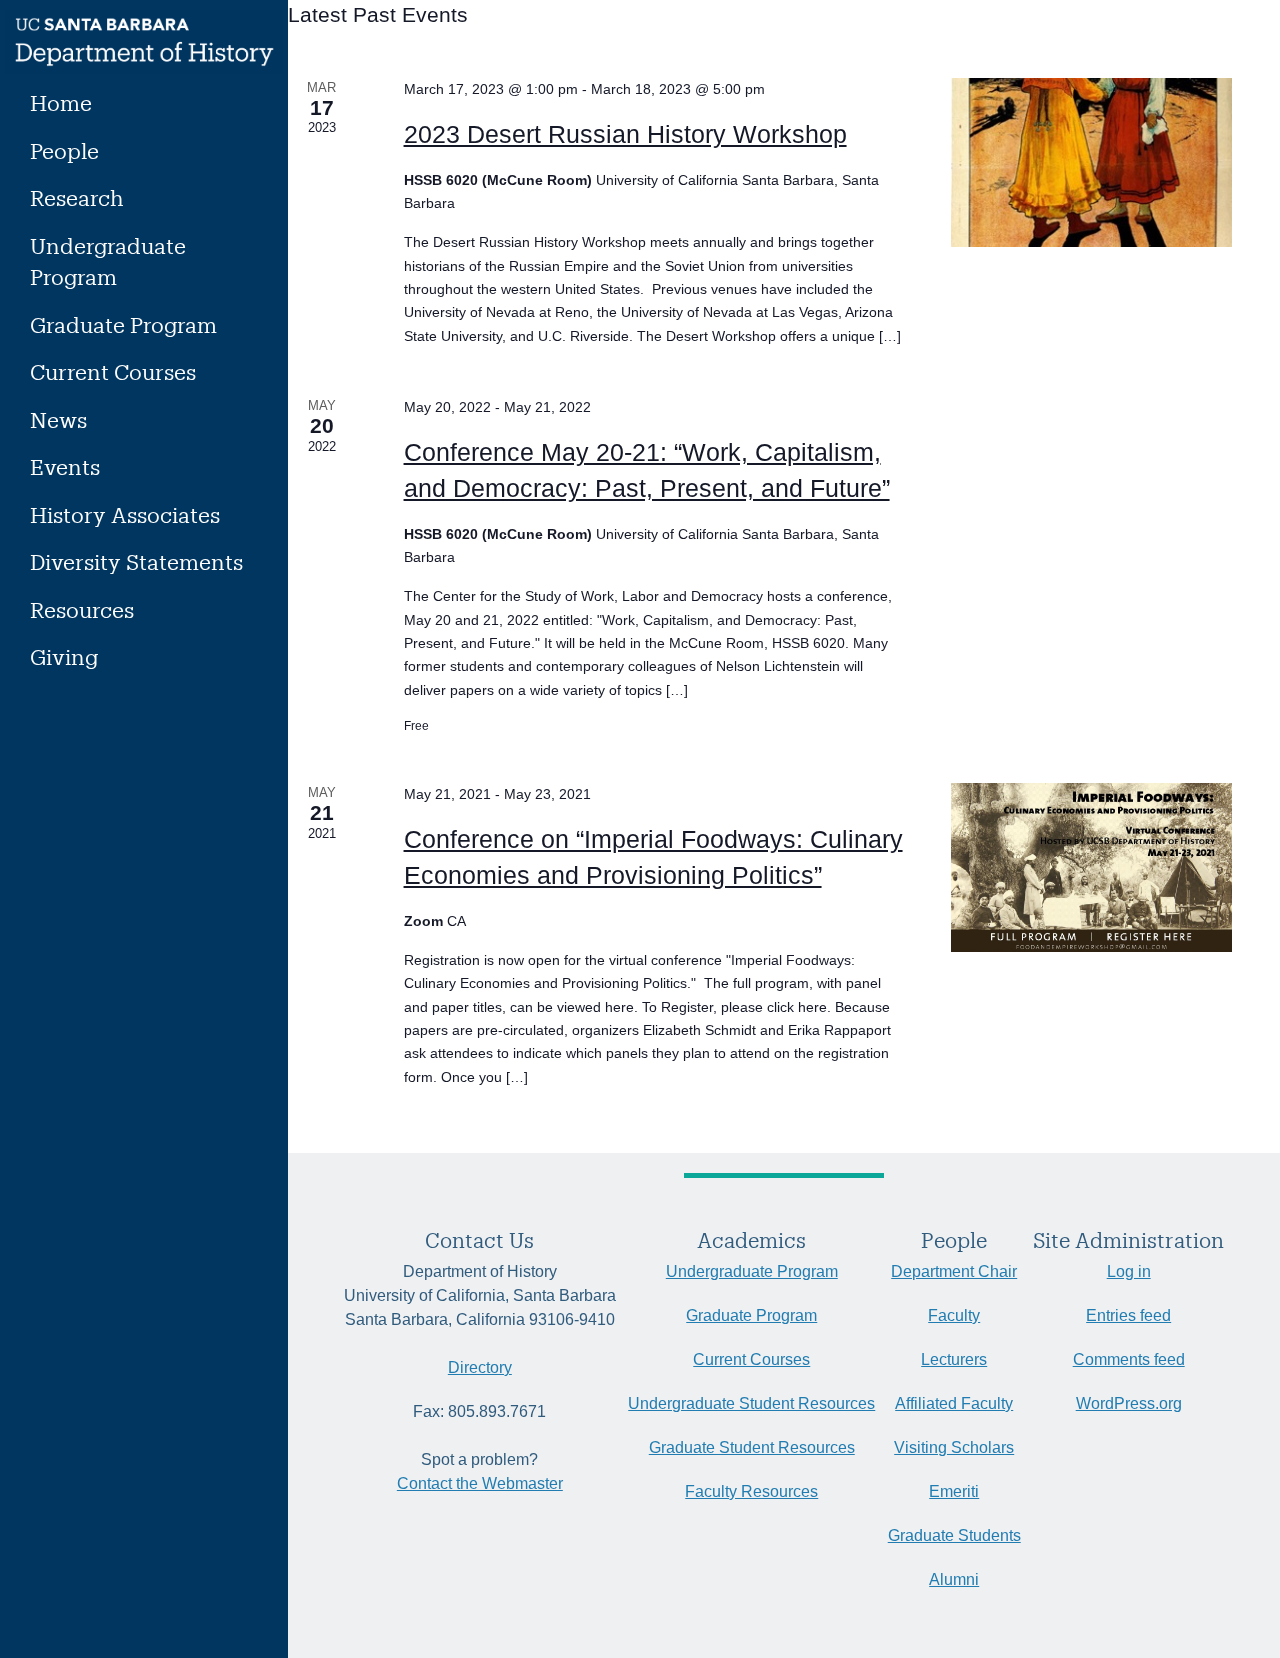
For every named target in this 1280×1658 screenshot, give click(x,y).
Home (61, 102)
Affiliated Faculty (954, 1403)
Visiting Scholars (954, 1447)
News (58, 419)
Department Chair (954, 1271)
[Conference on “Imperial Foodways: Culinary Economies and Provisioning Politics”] (1091, 867)
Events (65, 466)
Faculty (954, 1315)
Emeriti (954, 1491)
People (64, 150)
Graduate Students (954, 1535)
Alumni (954, 1579)
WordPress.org (1129, 1403)
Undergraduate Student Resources (751, 1403)
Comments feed (1129, 1359)
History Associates (125, 514)
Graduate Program (123, 324)
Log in (1129, 1271)
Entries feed (1128, 1315)
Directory (480, 1367)
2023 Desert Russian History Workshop (625, 134)
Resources (82, 609)
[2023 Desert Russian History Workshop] (1091, 162)
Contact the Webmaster (480, 1483)
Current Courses (113, 371)
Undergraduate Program (108, 261)
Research (77, 197)
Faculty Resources (751, 1491)
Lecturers (954, 1359)
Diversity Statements (136, 561)
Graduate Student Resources (752, 1447)
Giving (64, 656)
